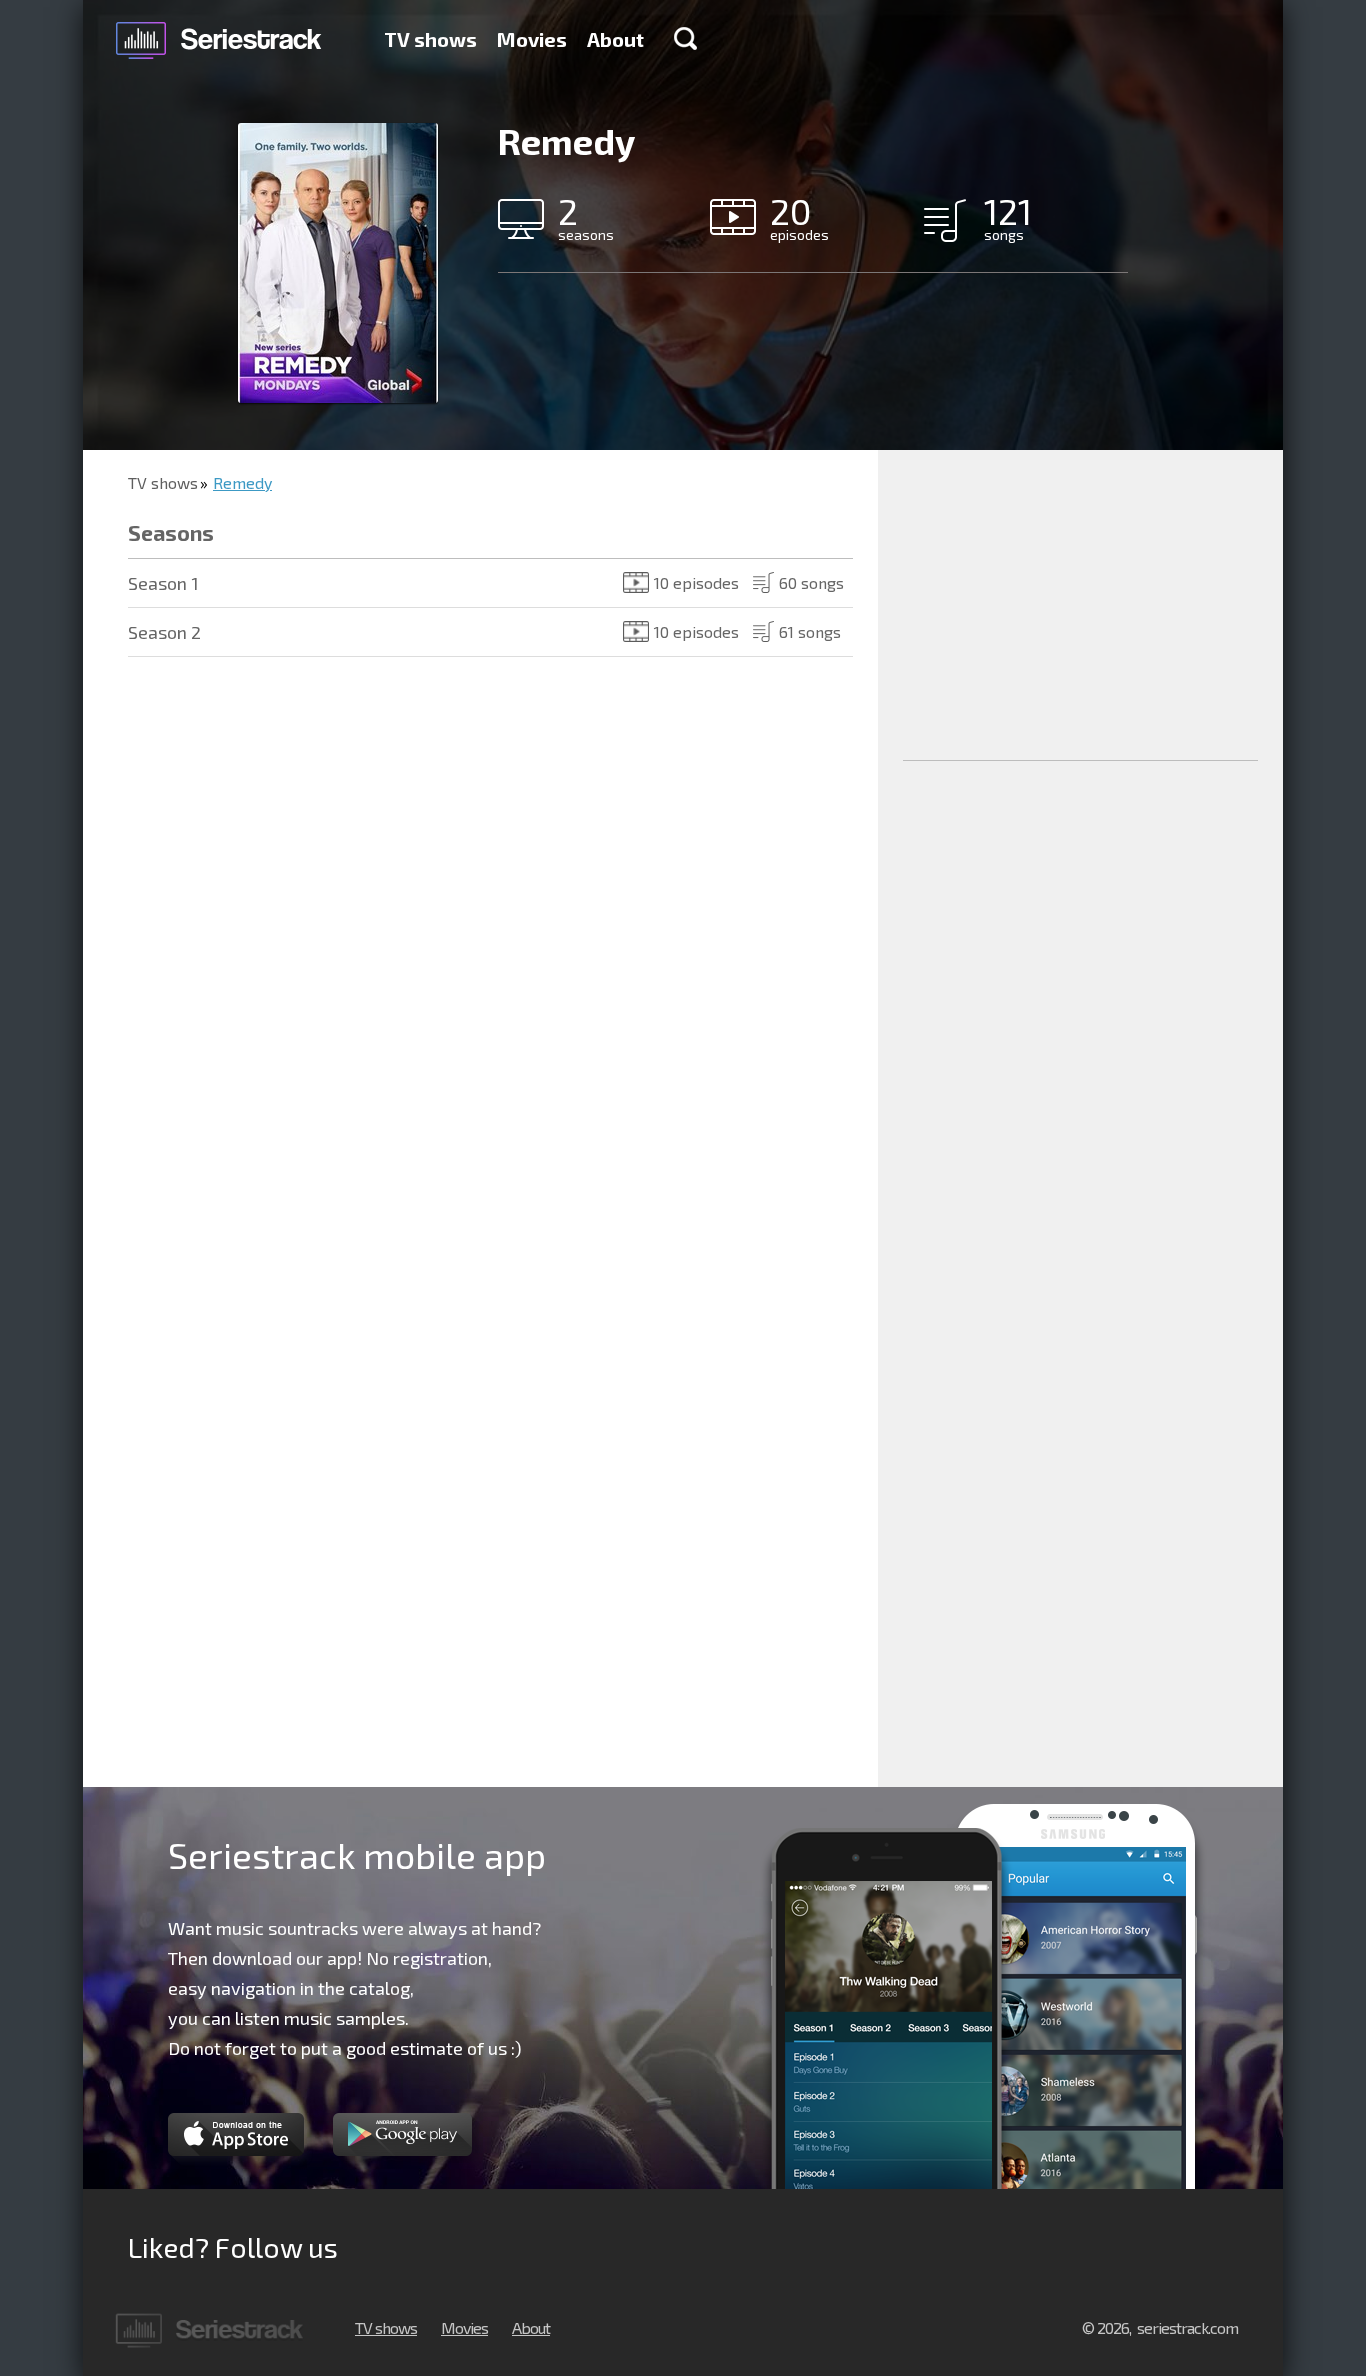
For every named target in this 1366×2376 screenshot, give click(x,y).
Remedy (242, 482)
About (615, 39)
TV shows (430, 39)
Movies (532, 39)
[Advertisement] (1080, 605)
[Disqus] (480, 971)
